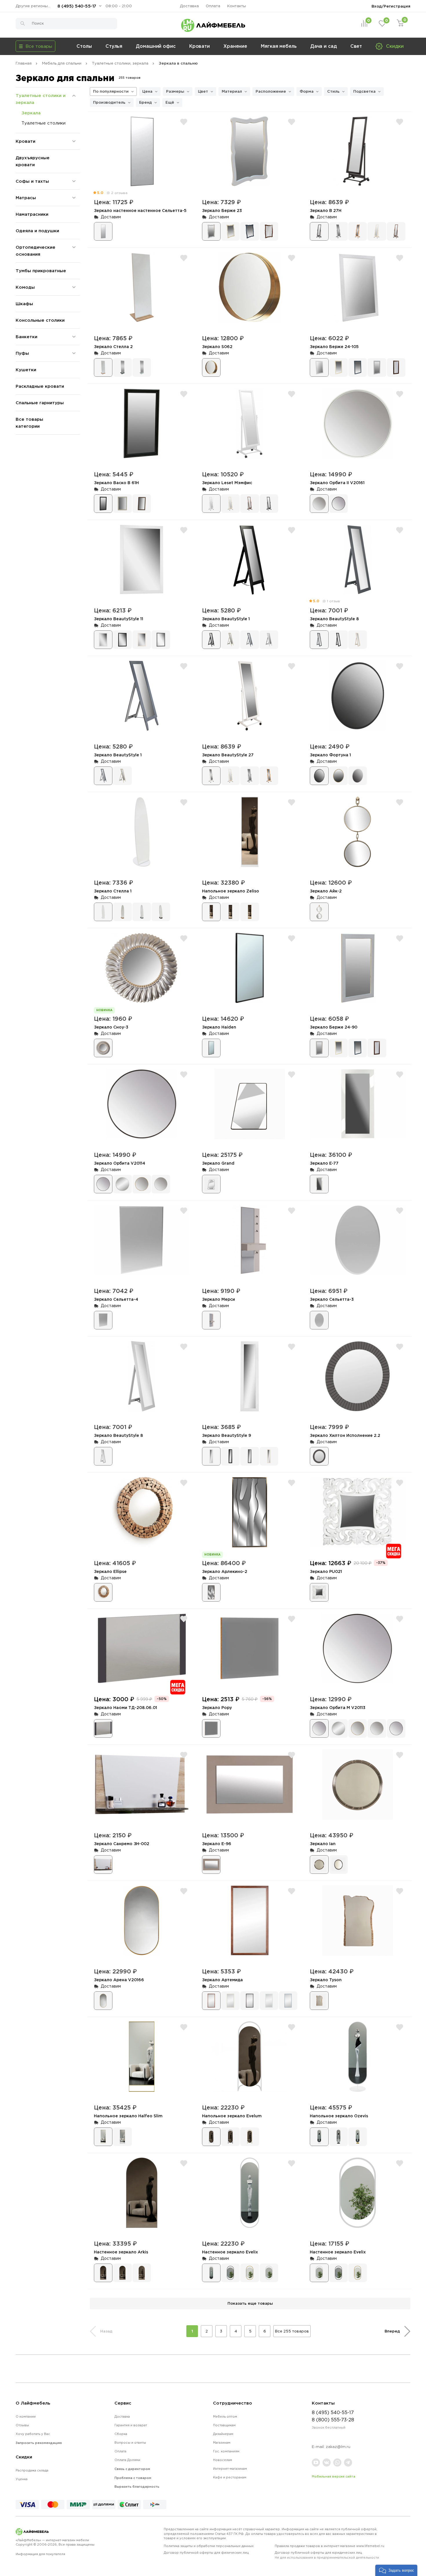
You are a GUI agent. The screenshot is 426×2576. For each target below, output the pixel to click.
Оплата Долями (127, 2460)
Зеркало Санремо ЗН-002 (122, 1844)
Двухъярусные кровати (33, 161)
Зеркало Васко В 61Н (116, 483)
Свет (356, 46)
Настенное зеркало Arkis (121, 2252)
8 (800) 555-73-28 (333, 2420)
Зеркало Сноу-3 (111, 1027)
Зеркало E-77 (324, 1163)
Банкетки (27, 337)
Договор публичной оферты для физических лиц (206, 2553)
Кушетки (26, 370)
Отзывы (22, 2425)
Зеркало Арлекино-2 (225, 1571)
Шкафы (24, 304)
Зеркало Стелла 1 (113, 891)
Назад (106, 2331)
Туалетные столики (43, 123)
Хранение (235, 46)
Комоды (25, 287)
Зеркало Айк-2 (326, 891)
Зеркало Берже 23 (222, 210)
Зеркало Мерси (219, 1299)
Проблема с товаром (133, 2478)
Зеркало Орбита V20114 (120, 1163)
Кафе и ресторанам (230, 2477)
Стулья (114, 46)
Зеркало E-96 (217, 1844)
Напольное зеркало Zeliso (231, 891)
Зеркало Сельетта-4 (116, 1299)
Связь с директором (132, 2469)
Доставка (189, 6)
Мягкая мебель (279, 46)
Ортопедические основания (35, 251)
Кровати (200, 46)
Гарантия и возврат (131, 2425)
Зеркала (31, 113)
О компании (26, 2416)
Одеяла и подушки (37, 231)
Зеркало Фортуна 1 (330, 755)
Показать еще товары (250, 2303)
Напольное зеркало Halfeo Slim (128, 2116)
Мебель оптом (225, 2416)
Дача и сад (324, 46)
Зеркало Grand (218, 1163)
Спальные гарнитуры (40, 403)
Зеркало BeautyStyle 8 (334, 619)
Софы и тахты (32, 181)
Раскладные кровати (40, 386)
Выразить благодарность (137, 2487)
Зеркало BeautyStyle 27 (228, 755)
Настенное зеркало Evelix (230, 2252)
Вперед (392, 2331)
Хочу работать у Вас (33, 2434)
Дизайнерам (223, 2434)
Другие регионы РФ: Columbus (34, 6)
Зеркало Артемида (222, 1980)
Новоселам (223, 2460)
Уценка (22, 2479)
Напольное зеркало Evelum (232, 2116)
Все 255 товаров (292, 2331)
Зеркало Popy (217, 1707)
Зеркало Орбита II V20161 (337, 483)
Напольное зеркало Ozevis (339, 2116)
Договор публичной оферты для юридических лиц (327, 2555)
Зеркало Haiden (219, 1027)
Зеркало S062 (217, 346)
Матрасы (26, 198)
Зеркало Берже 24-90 (334, 1027)
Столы (84, 46)
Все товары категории (29, 423)
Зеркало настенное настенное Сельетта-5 (140, 210)
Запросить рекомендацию (39, 2443)
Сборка (121, 2434)
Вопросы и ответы (130, 2443)
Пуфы (22, 353)
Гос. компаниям (226, 2451)
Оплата (213, 6)
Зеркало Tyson (326, 1980)
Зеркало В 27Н (326, 210)
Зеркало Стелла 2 (113, 346)
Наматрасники (32, 214)
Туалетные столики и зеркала (41, 99)
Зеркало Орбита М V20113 (338, 1707)
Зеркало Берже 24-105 (334, 346)
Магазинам (222, 2443)
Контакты (237, 6)
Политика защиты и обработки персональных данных (209, 2546)
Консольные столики (40, 320)
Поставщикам (224, 2425)
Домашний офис (156, 46)
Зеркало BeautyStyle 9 (226, 1435)
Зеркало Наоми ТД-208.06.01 (125, 1707)
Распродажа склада (32, 2470)
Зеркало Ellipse (110, 1571)
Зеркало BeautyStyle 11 (119, 619)
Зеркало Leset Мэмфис (227, 483)
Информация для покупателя (40, 2554)
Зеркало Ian (323, 1844)
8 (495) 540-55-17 (77, 6)
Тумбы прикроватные (41, 271)
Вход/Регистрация (391, 6)
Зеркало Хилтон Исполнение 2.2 (345, 1435)
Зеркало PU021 (326, 1571)
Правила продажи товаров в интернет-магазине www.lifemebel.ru (329, 2546)
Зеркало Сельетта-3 (332, 1299)
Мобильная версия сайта (334, 2476)
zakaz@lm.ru (338, 2447)
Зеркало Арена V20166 (119, 1980)
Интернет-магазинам (230, 2469)
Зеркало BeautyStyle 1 (226, 619)
